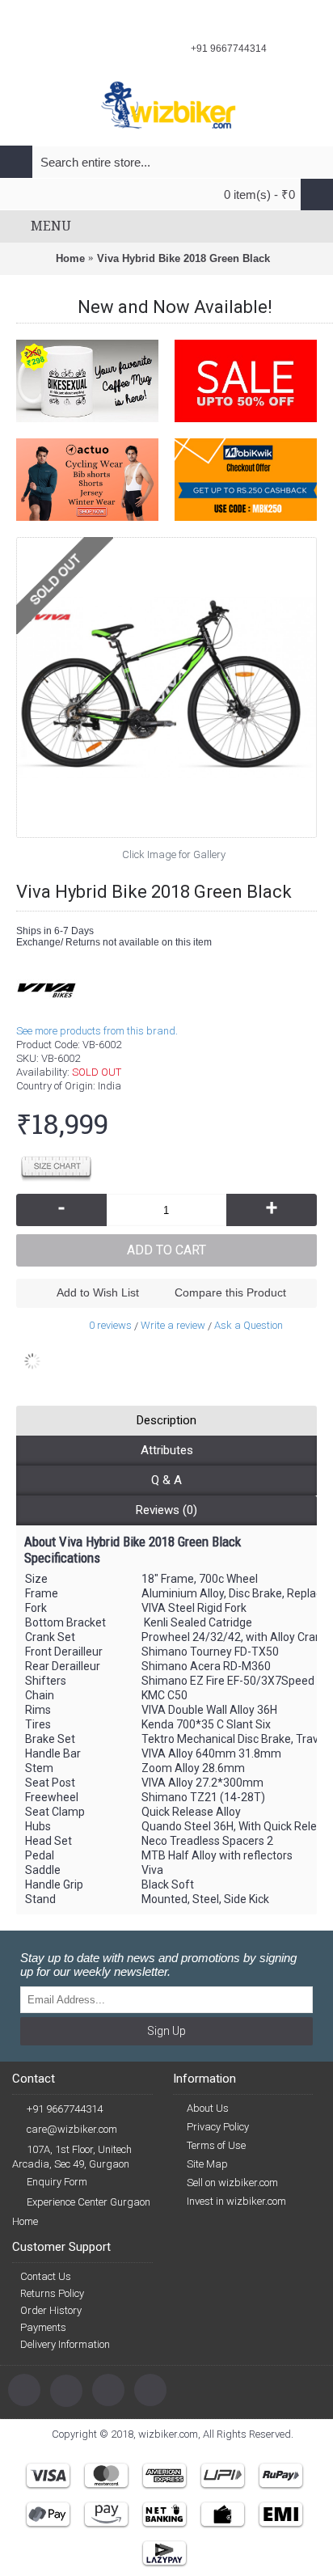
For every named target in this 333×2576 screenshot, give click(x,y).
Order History (51, 2310)
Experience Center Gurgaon (89, 2202)
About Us (208, 2108)
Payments (43, 2327)
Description (166, 1420)
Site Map (207, 2164)
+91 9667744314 (65, 2109)
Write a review (173, 1325)
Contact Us (46, 2276)
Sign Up (166, 2031)
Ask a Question (249, 1325)
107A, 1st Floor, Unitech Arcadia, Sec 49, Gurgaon (72, 2157)
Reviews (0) (166, 1510)
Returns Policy (52, 2293)
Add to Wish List (98, 1292)
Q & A (166, 1480)
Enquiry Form (57, 2182)
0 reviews (110, 1325)
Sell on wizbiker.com (232, 2183)
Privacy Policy (218, 2127)
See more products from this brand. (97, 1031)
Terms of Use (216, 2145)
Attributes (167, 1450)
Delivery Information (65, 2344)
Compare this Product (230, 1292)
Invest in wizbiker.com (236, 2201)
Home (25, 2221)
